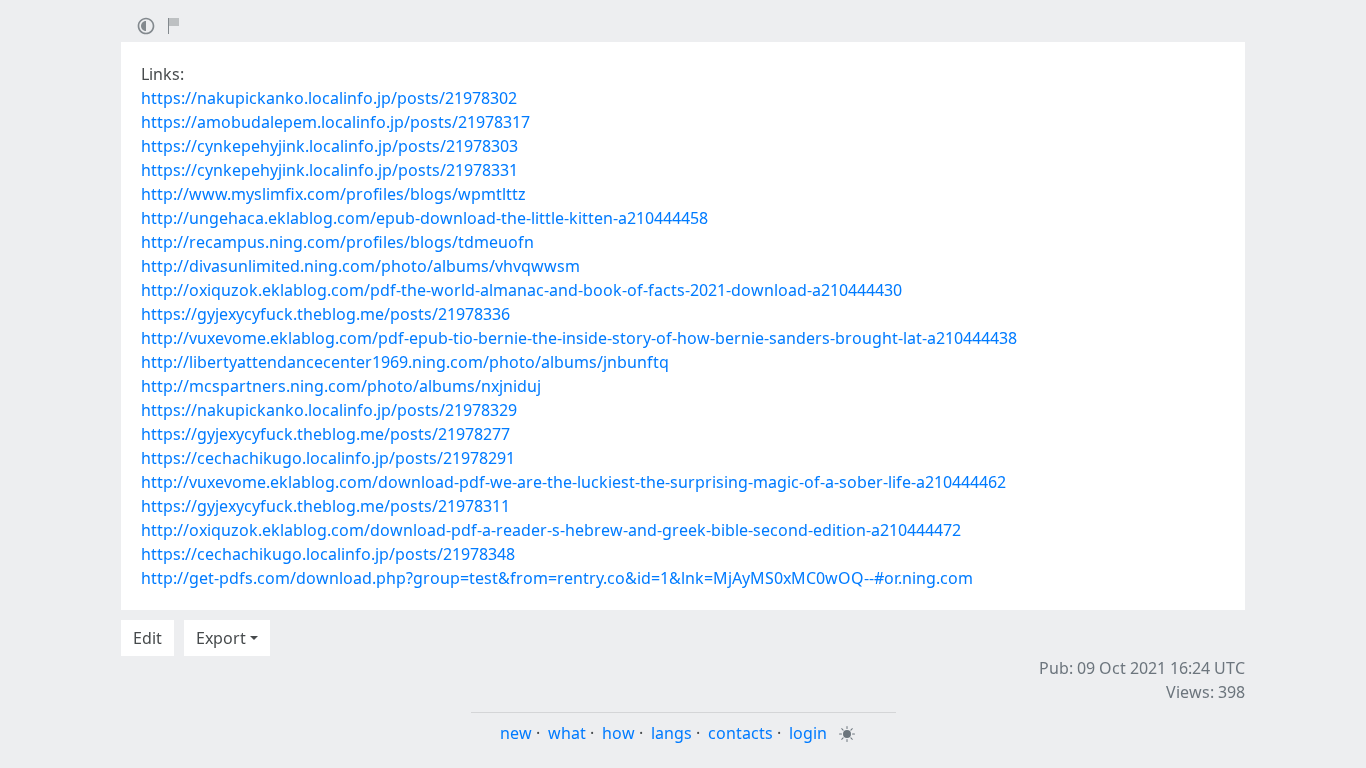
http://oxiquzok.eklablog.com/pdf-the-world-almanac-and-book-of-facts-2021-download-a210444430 (521, 290)
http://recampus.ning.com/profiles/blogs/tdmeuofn (337, 242)
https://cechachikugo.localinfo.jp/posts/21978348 (328, 554)
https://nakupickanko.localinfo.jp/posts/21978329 (329, 410)
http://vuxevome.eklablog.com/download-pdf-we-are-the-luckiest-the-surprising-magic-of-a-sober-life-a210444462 (573, 482)
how (618, 733)
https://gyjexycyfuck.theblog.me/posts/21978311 (325, 506)
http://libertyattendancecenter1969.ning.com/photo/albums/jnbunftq (405, 362)
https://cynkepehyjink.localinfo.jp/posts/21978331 (329, 170)
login (808, 733)
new (516, 733)
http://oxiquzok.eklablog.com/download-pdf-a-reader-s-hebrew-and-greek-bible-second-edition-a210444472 (551, 530)
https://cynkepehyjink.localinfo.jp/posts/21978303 (329, 146)
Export (221, 638)
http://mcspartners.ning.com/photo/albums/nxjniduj (341, 386)
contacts (740, 733)
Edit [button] (147, 638)
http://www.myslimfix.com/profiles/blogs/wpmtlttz (333, 194)
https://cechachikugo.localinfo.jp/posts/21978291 (328, 458)
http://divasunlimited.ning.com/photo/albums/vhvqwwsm (360, 266)
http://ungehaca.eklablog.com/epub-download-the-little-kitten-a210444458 (424, 218)
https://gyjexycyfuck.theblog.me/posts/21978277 (325, 434)
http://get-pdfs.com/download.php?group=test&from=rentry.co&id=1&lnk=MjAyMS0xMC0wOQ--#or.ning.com (557, 578)
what (567, 733)
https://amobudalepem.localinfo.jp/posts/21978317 (335, 122)
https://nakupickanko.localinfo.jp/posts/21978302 (329, 98)
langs (671, 733)
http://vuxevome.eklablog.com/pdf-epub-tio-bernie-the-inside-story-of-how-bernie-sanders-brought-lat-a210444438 (579, 338)
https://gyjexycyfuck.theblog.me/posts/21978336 (325, 314)
